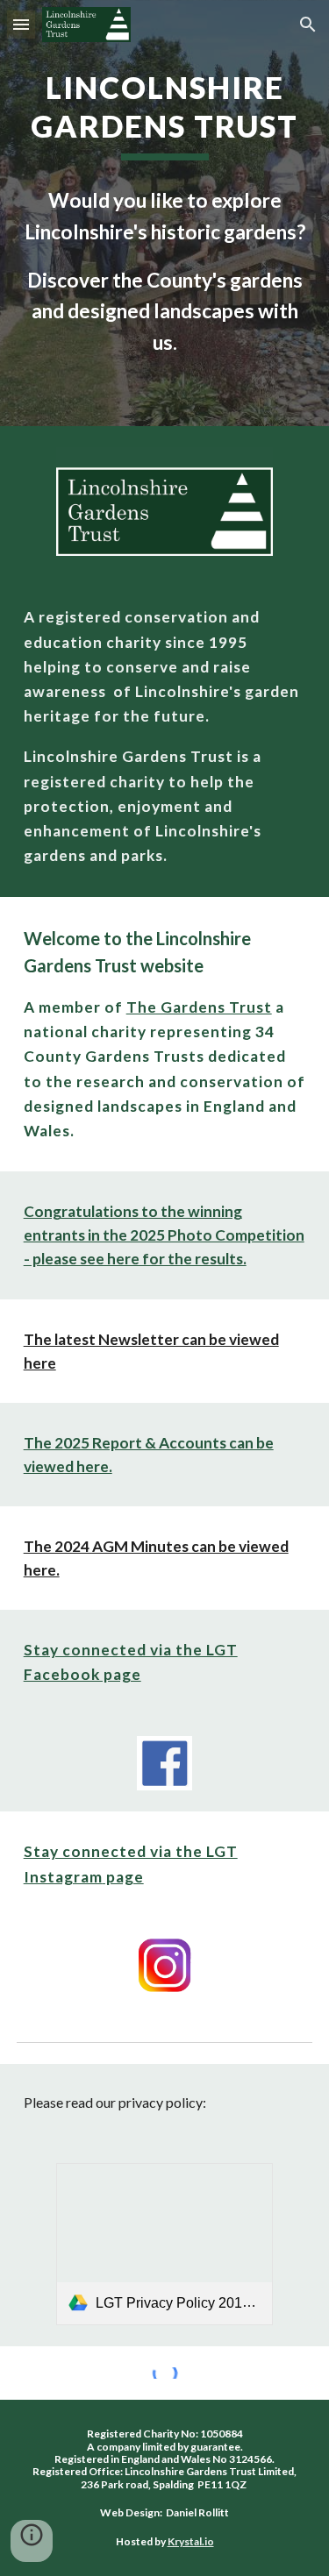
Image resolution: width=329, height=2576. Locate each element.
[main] (165, 114)
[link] (164, 2245)
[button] (21, 24)
